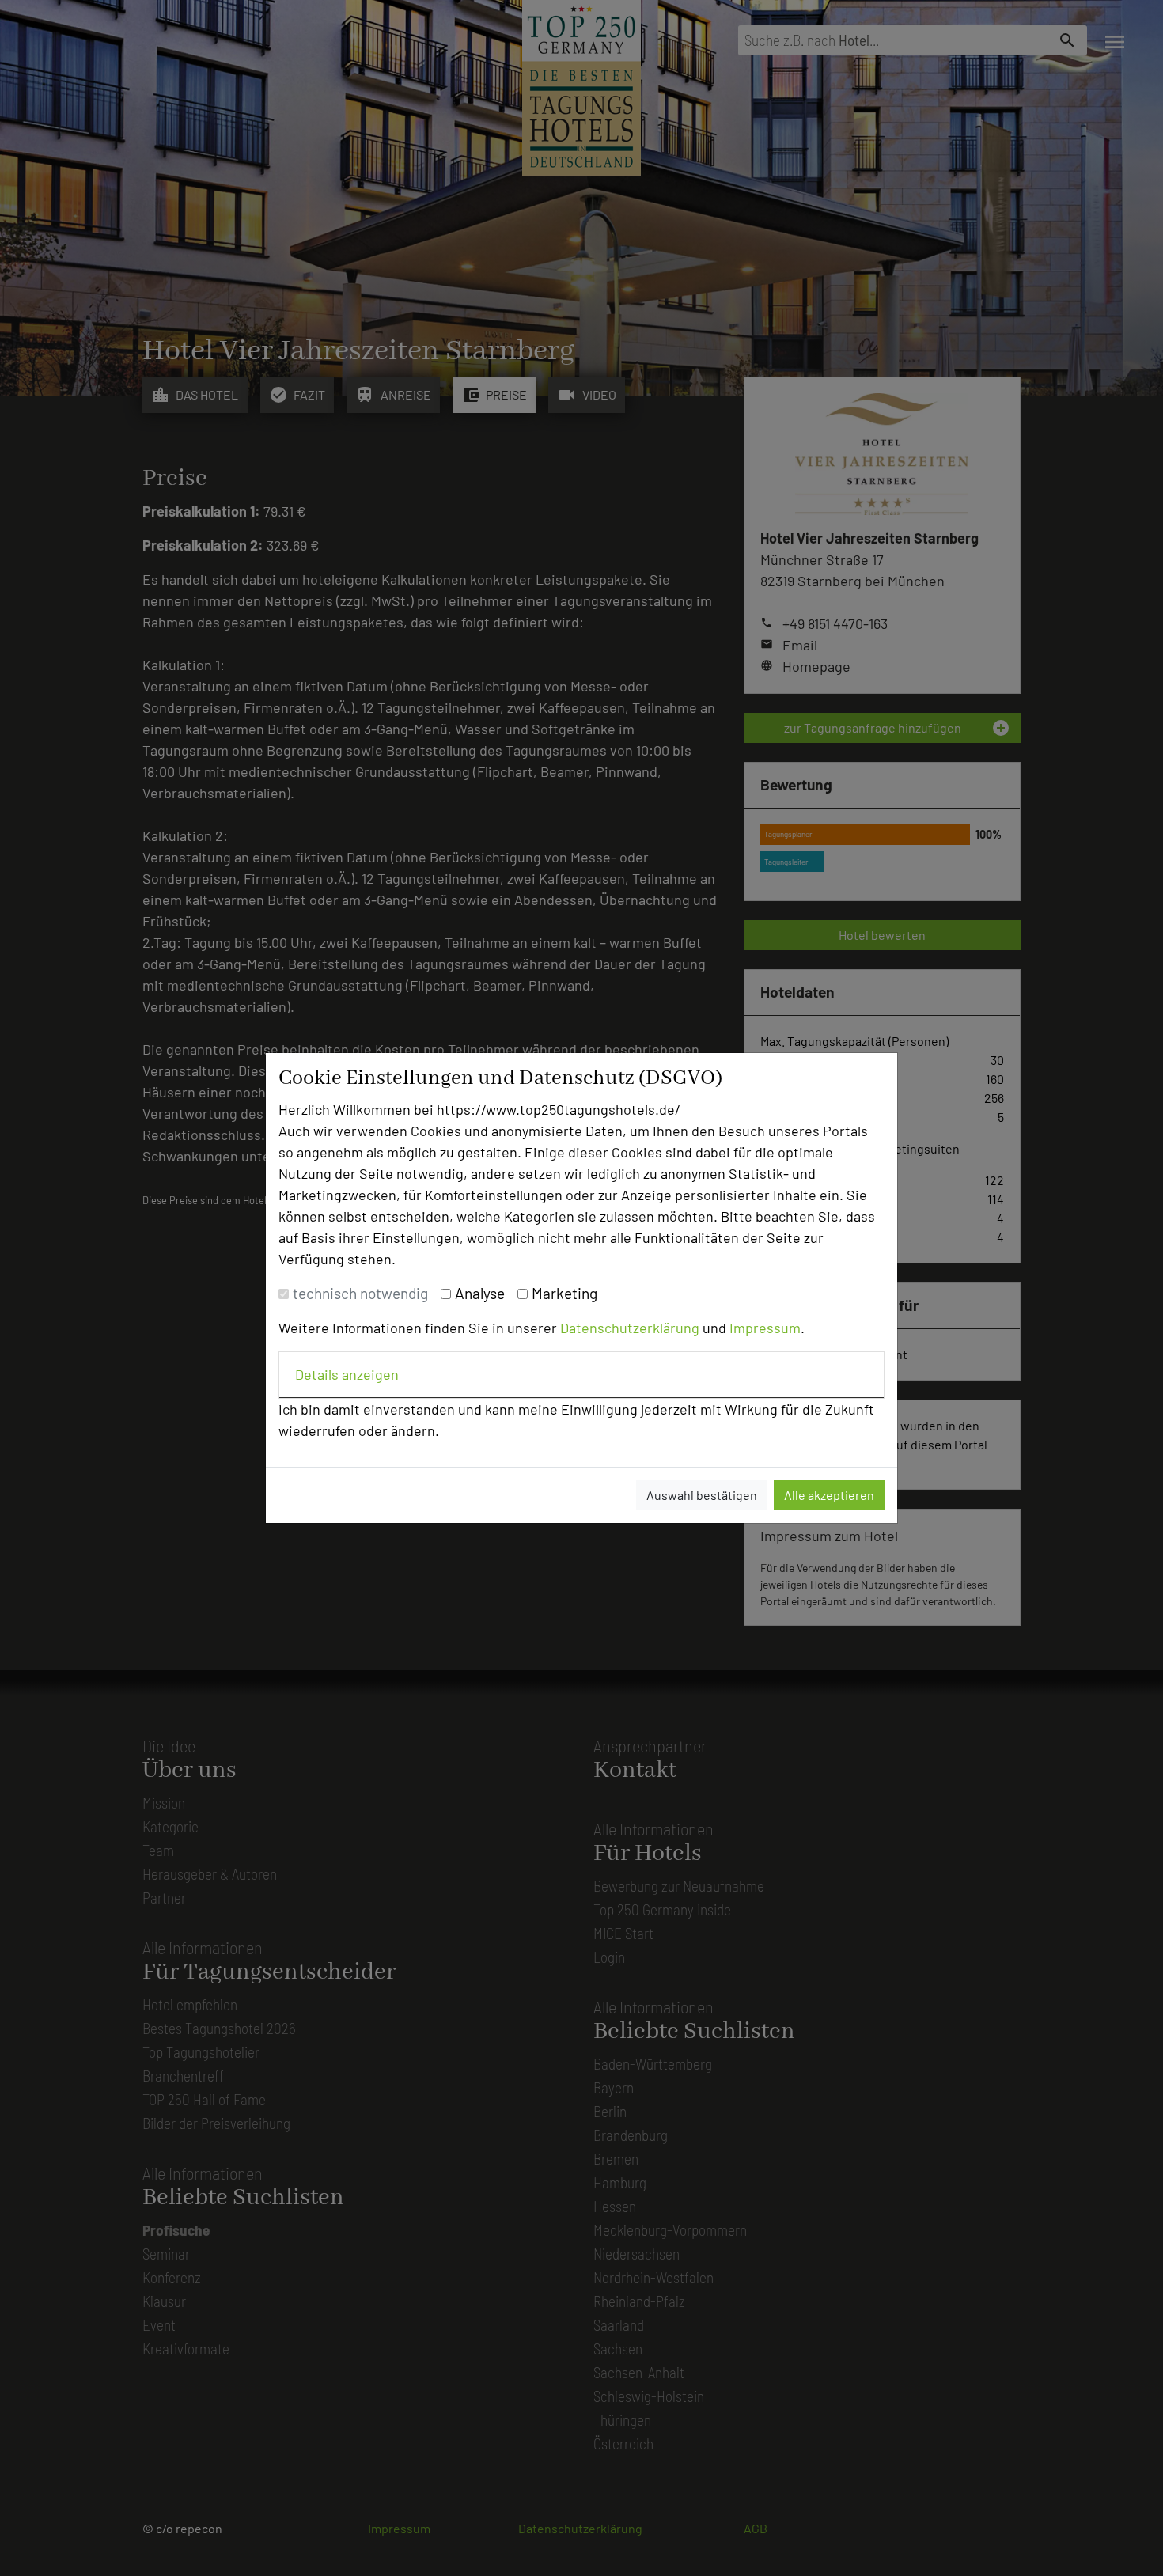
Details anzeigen (347, 1374)
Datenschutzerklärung (630, 1328)
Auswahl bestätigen (702, 1495)
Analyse (480, 1293)
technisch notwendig (360, 1293)
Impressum (765, 1328)
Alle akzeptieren (829, 1495)
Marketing (564, 1293)
